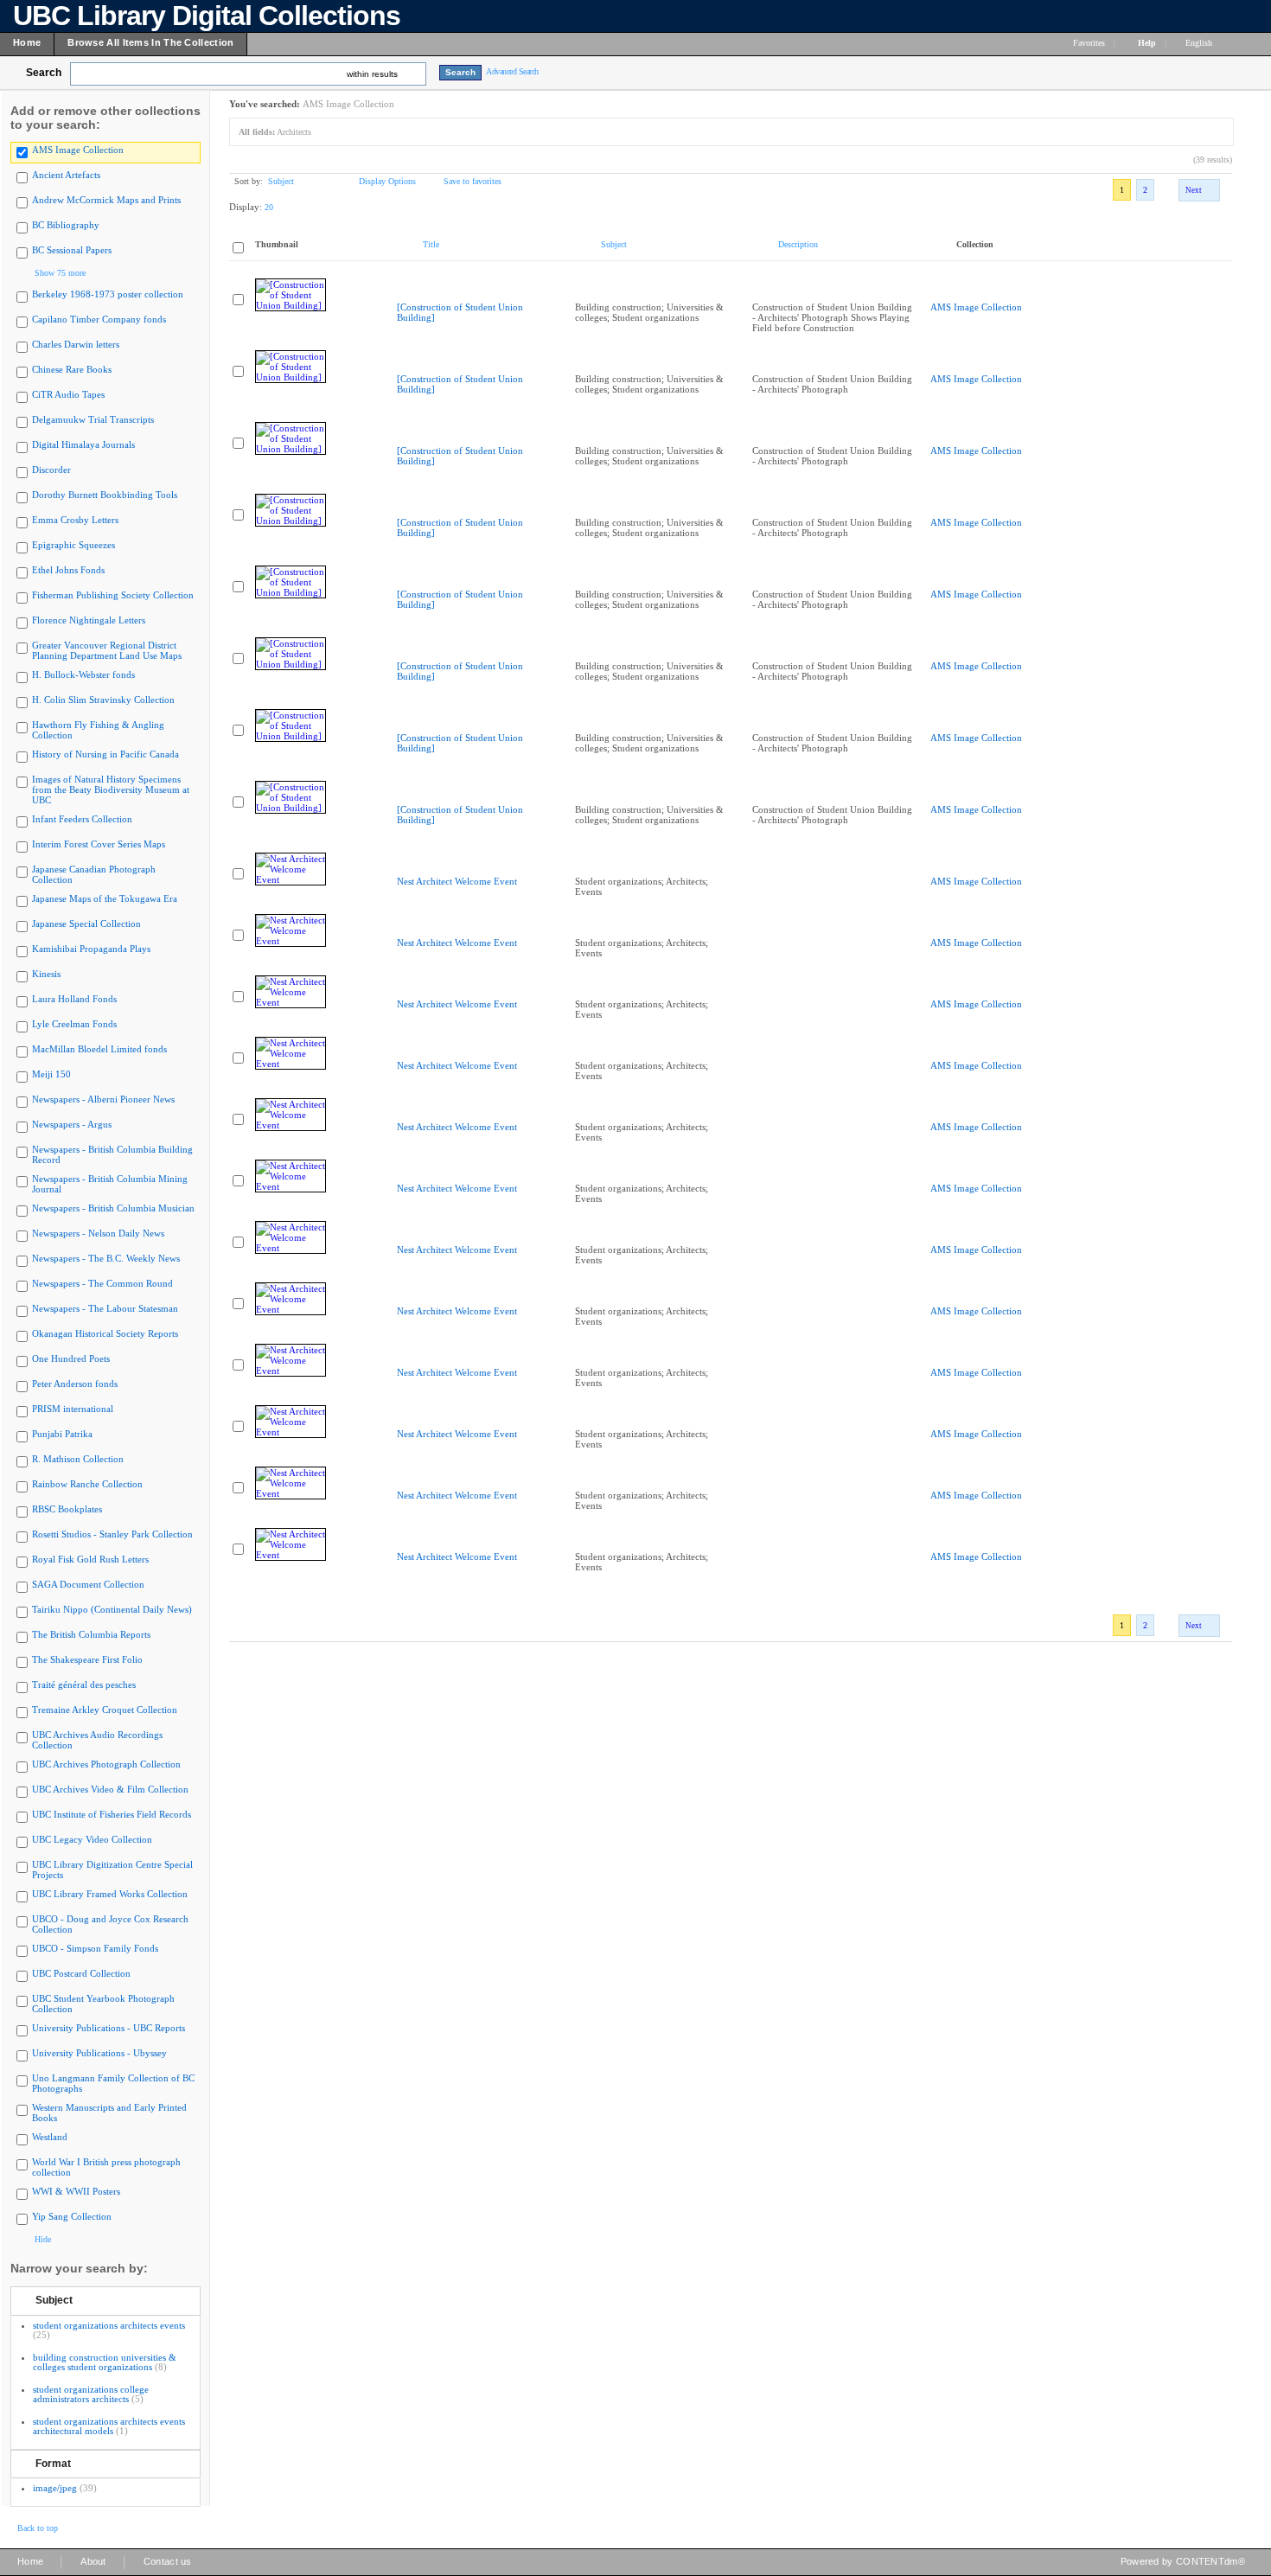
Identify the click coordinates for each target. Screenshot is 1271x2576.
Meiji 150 (51, 1074)
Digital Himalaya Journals (83, 444)
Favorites (1089, 43)
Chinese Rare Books (72, 369)
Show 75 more (60, 273)
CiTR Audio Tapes (68, 394)
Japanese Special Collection (86, 924)
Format (53, 2464)
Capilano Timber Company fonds (99, 319)
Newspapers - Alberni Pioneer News (103, 1099)
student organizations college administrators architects (91, 2394)
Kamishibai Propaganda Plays (91, 949)
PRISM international (73, 1409)
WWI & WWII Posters (76, 2191)
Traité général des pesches (84, 1684)
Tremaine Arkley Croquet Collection (105, 1710)
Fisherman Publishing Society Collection (113, 595)
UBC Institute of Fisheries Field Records (112, 1814)
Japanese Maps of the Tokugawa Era (105, 898)
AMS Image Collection (78, 150)
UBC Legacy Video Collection (92, 1839)
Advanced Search (512, 71)
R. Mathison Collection (78, 1459)
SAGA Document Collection (88, 1584)
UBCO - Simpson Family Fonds (95, 1948)
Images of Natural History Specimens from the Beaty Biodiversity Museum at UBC (111, 789)
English (1200, 43)
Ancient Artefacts (66, 175)
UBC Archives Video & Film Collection (110, 1789)
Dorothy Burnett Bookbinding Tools (105, 495)
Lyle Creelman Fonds (74, 1024)
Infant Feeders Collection (82, 819)
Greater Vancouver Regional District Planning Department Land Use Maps (107, 650)
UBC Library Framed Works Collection (110, 1894)
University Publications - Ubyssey (99, 2053)
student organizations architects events (109, 2325)
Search (44, 73)
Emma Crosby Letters (75, 520)
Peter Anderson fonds (75, 1384)
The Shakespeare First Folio (87, 1659)
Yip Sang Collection (72, 2216)
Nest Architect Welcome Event (457, 881)
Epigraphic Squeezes (73, 545)
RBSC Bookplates (67, 1509)
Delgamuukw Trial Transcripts (93, 419)
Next (1194, 190)
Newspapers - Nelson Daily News (98, 1233)
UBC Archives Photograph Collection (106, 1764)
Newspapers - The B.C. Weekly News (106, 1258)
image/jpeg (55, 2488)
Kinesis (46, 974)
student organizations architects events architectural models (109, 2426)
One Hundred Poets (71, 1358)
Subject (54, 2300)
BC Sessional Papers (72, 250)
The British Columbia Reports (91, 1634)
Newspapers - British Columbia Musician (113, 1208)
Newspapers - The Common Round (102, 1283)
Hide (43, 2239)
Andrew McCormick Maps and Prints (106, 200)
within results (372, 74)
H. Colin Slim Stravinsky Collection (103, 700)
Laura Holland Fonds (74, 999)
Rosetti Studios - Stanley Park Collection (112, 1534)
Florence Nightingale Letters (89, 620)
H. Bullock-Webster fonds (83, 674)
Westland (50, 2137)
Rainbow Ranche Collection (87, 1484)
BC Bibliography (66, 225)
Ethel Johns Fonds (68, 570)
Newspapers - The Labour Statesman (105, 1308)
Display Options (387, 181)
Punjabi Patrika (62, 1434)
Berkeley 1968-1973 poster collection (108, 294)
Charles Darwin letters (76, 344)
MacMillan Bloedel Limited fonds (99, 1049)
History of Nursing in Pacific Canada (105, 754)
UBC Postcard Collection (81, 1973)
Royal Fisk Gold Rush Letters (90, 1559)
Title (431, 244)
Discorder (51, 470)
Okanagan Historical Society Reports (105, 1333)
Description (798, 244)
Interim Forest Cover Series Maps (99, 844)
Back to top (38, 2528)
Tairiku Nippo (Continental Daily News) (112, 1609)
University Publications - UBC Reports (109, 2028)
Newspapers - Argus (72, 1124)
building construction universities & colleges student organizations (105, 2362)
